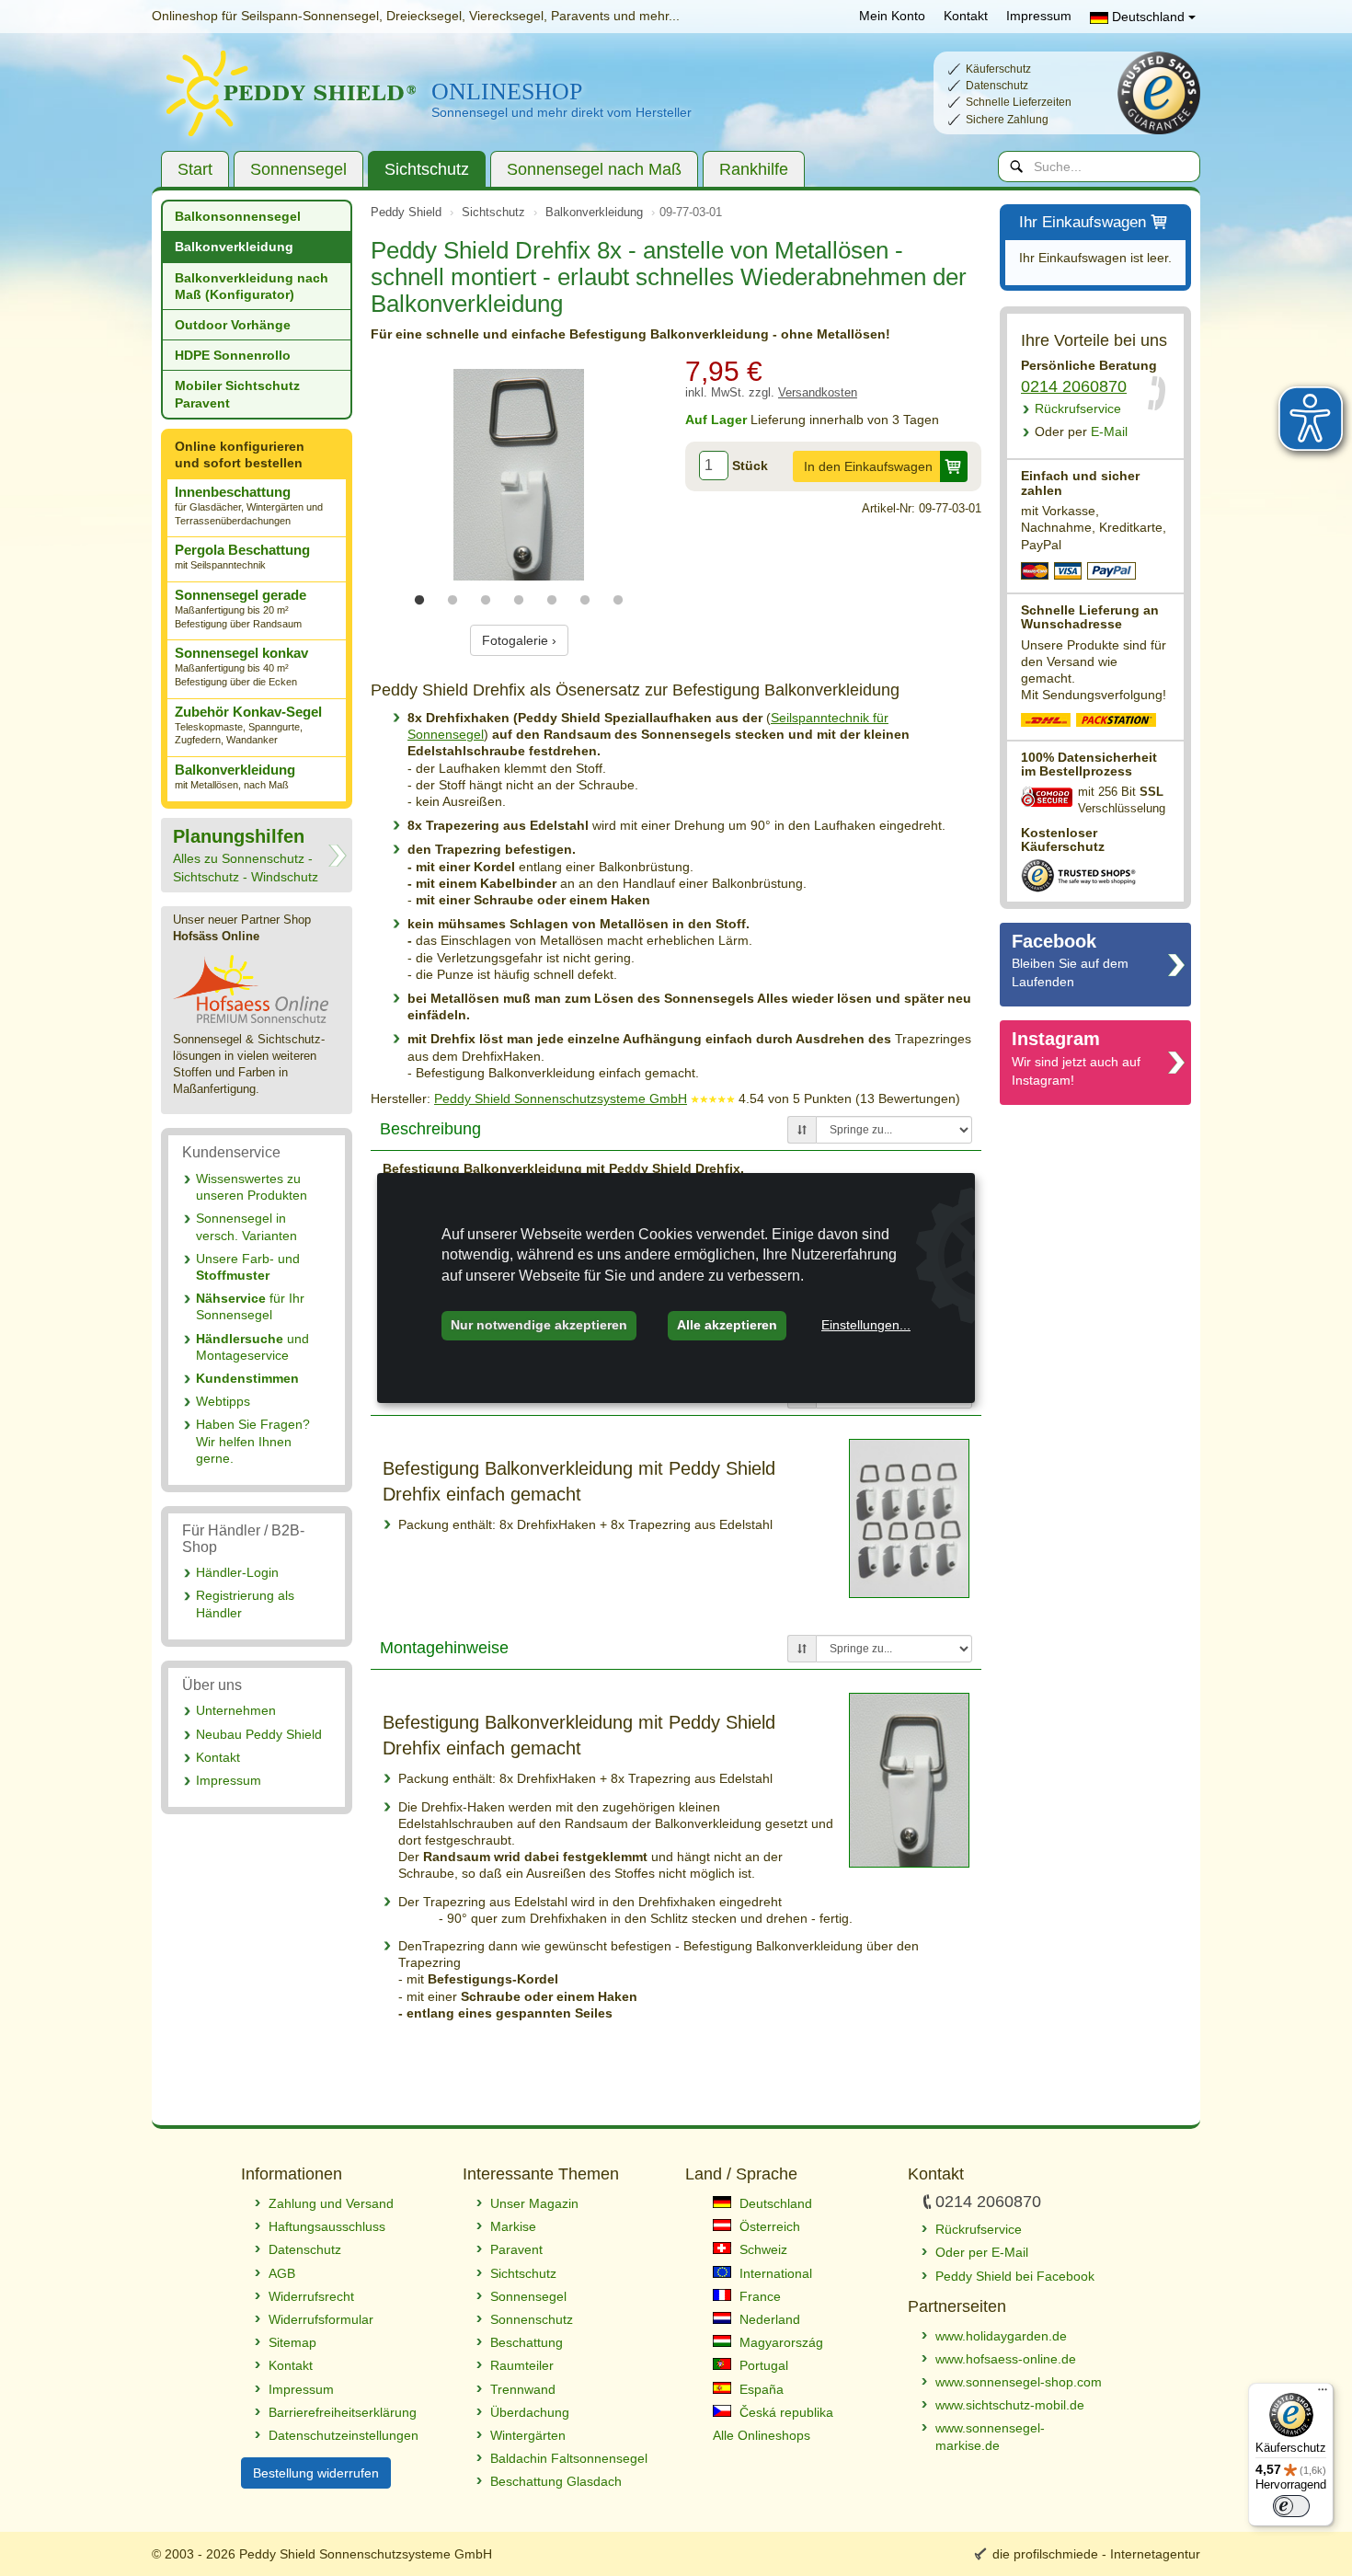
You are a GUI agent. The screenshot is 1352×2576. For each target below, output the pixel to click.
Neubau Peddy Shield (259, 1734)
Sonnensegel (298, 169)
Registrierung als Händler (245, 1604)
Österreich (768, 2226)
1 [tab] (419, 601)
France (758, 2296)
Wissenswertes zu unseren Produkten (252, 1187)
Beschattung (527, 2342)
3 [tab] (486, 601)
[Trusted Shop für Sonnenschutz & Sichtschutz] (1078, 874)
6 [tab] (585, 601)
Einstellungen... (866, 1325)
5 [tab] (552, 601)
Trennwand (523, 2389)
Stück (750, 466)
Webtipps (223, 1401)
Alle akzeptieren (727, 1325)
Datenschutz (305, 2249)
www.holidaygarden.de (1001, 2336)
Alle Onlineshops (762, 2435)
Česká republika (785, 2412)
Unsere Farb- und (248, 1267)
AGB (282, 2273)
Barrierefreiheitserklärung (343, 2412)
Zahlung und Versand (331, 2203)
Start (195, 169)
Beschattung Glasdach (556, 2481)
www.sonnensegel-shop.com (1019, 2382)
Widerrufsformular (321, 2319)
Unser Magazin (534, 2203)
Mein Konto (892, 16)
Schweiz (762, 2249)
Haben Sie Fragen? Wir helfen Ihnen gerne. (253, 1441)
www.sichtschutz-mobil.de (1010, 2405)
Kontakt (966, 16)
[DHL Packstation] (1117, 722)
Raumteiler (522, 2365)
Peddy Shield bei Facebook (1015, 2276)
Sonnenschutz (532, 2319)
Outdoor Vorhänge (233, 325)
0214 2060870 (1074, 386)
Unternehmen (236, 1710)
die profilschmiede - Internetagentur (1096, 2554)
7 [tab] (618, 601)
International (774, 2273)
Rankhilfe (754, 169)
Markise (513, 2226)
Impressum (1039, 16)
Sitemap (292, 2342)
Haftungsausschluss (327, 2226)
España (760, 2389)
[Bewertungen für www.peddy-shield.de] (713, 1098)
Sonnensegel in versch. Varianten (246, 1226)
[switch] (1291, 2506)
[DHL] (1047, 722)
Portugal (762, 2365)
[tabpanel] (519, 475)
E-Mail (1081, 431)
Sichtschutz (427, 169)
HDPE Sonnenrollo (233, 355)
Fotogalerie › (519, 640)
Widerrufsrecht (311, 2296)
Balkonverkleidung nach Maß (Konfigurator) (252, 286)
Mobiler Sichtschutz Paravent (237, 394)
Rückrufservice (1078, 408)
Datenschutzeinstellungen (344, 2435)
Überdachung (530, 2412)
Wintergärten (528, 2435)
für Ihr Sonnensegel (250, 1306)
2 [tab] (453, 601)
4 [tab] (519, 601)
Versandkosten (818, 393)
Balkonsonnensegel (238, 216)
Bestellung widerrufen (316, 2473)
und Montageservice (252, 1347)
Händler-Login (237, 1572)
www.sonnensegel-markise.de (990, 2436)
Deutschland (1148, 17)
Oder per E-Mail (982, 2252)
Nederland (768, 2319)
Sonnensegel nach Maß (594, 169)
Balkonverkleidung (234, 247)
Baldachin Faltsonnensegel (569, 2458)
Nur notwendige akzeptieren (539, 1325)
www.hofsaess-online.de (1006, 2359)
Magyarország (779, 2342)
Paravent (516, 2249)
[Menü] (1323, 2394)
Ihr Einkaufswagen (1083, 222)
